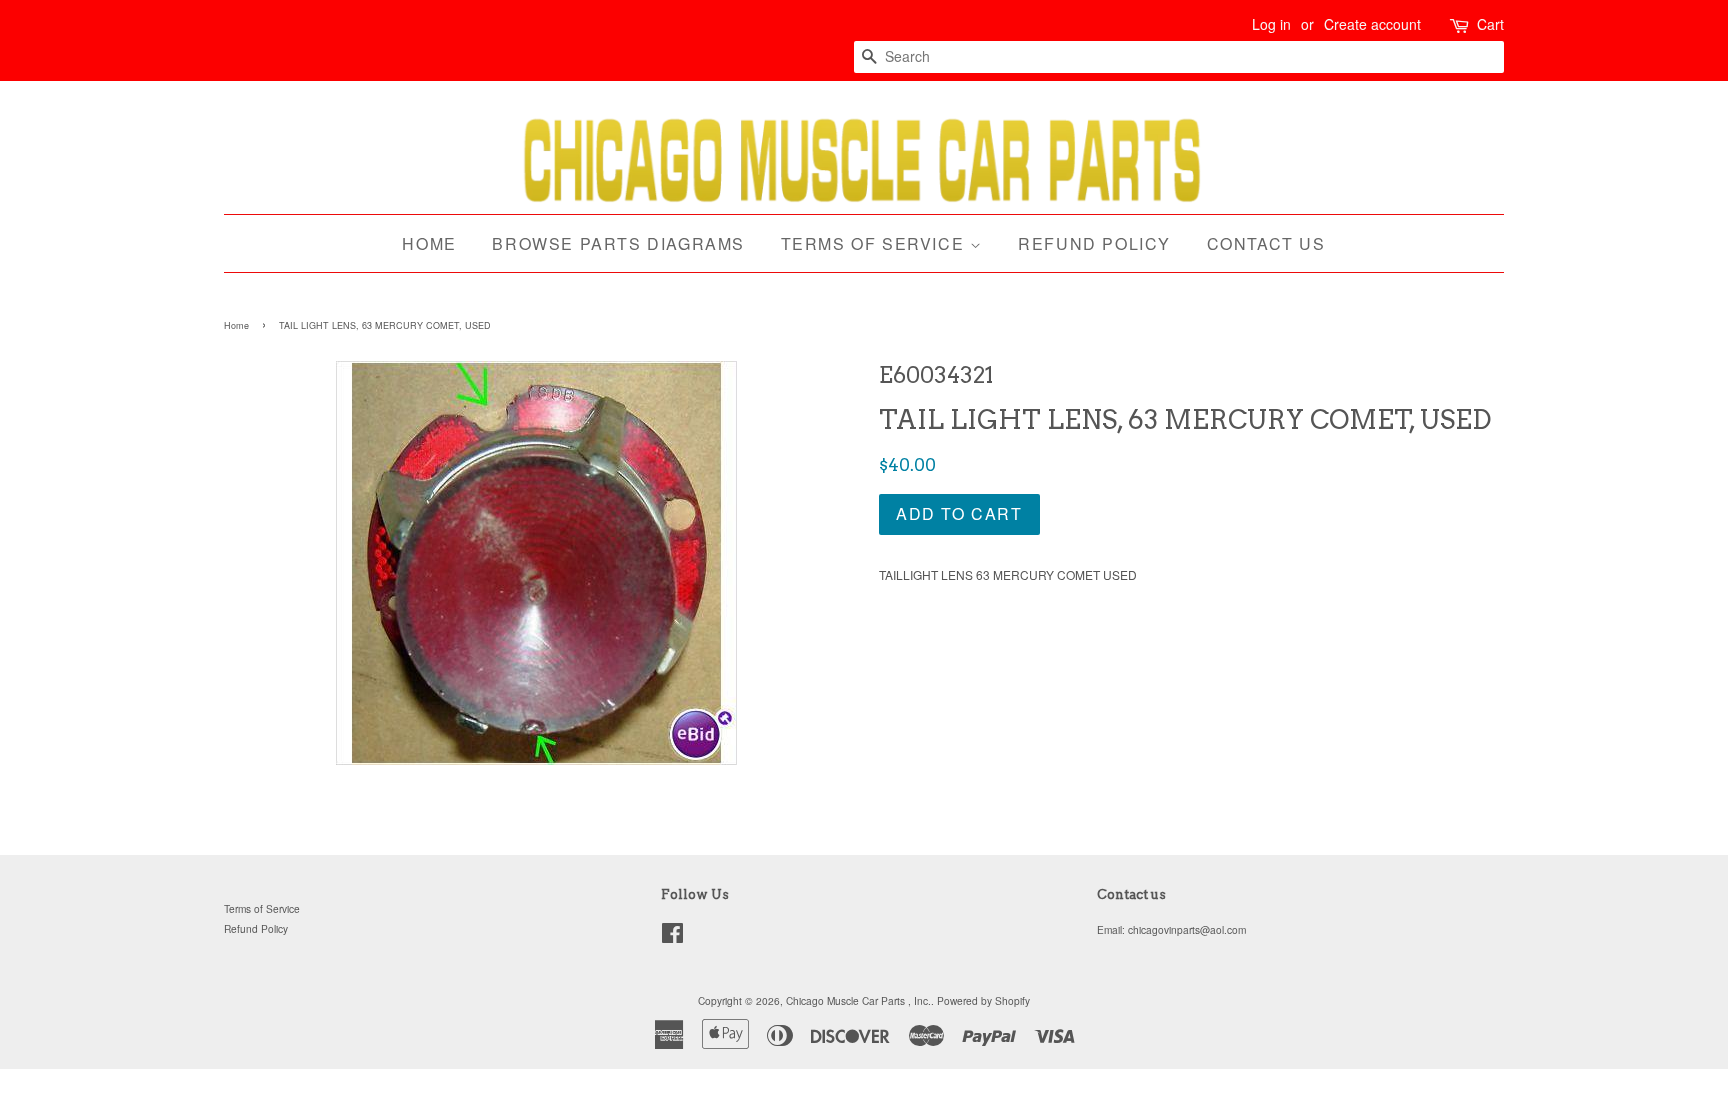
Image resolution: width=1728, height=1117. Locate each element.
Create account (1372, 24)
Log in (1271, 24)
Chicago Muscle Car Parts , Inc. (858, 1000)
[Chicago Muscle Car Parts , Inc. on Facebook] (672, 937)
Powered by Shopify (983, 1000)
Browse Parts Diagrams (618, 243)
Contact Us (1266, 243)
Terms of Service (875, 243)
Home (429, 243)
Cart (1490, 24)
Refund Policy (1094, 243)
